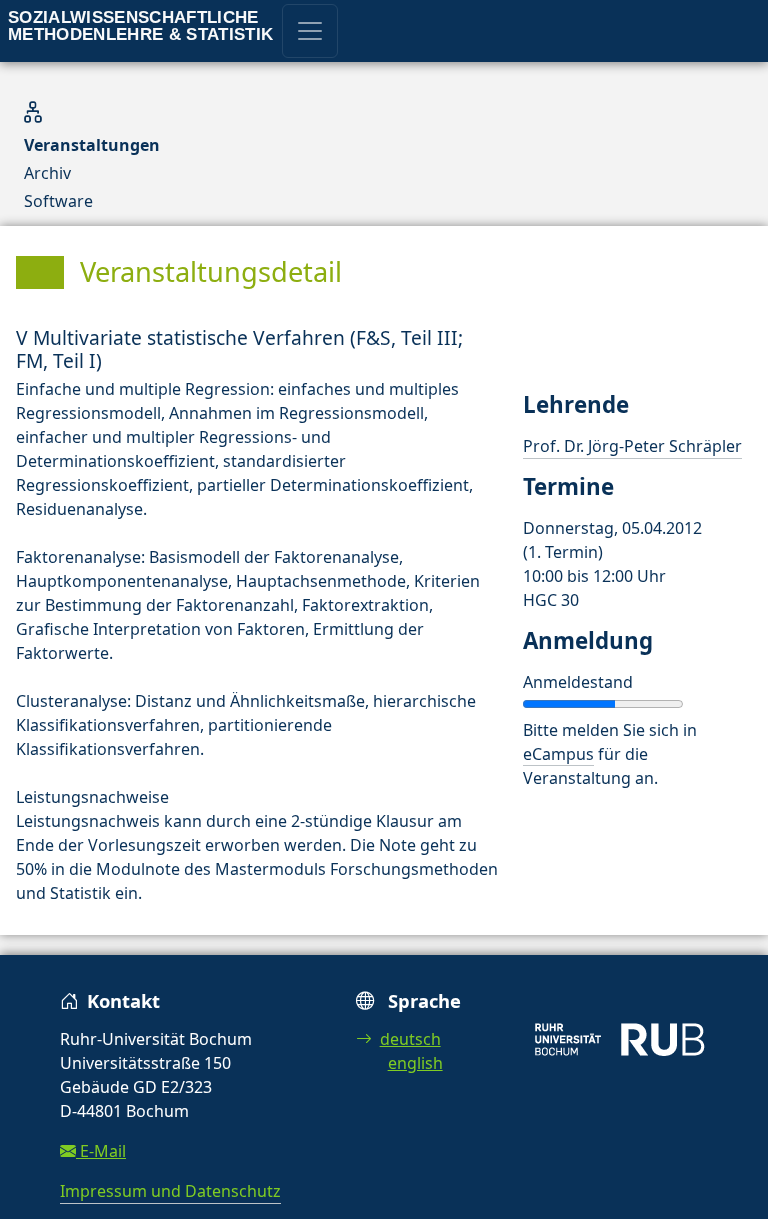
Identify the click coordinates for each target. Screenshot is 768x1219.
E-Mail (101, 1151)
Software (58, 201)
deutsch (410, 1039)
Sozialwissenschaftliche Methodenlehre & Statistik (141, 26)
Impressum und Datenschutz (170, 1191)
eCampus (558, 754)
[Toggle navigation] (310, 31)
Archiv (47, 173)
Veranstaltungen (92, 145)
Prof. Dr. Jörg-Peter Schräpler (632, 446)
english (415, 1063)
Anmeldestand (578, 682)
